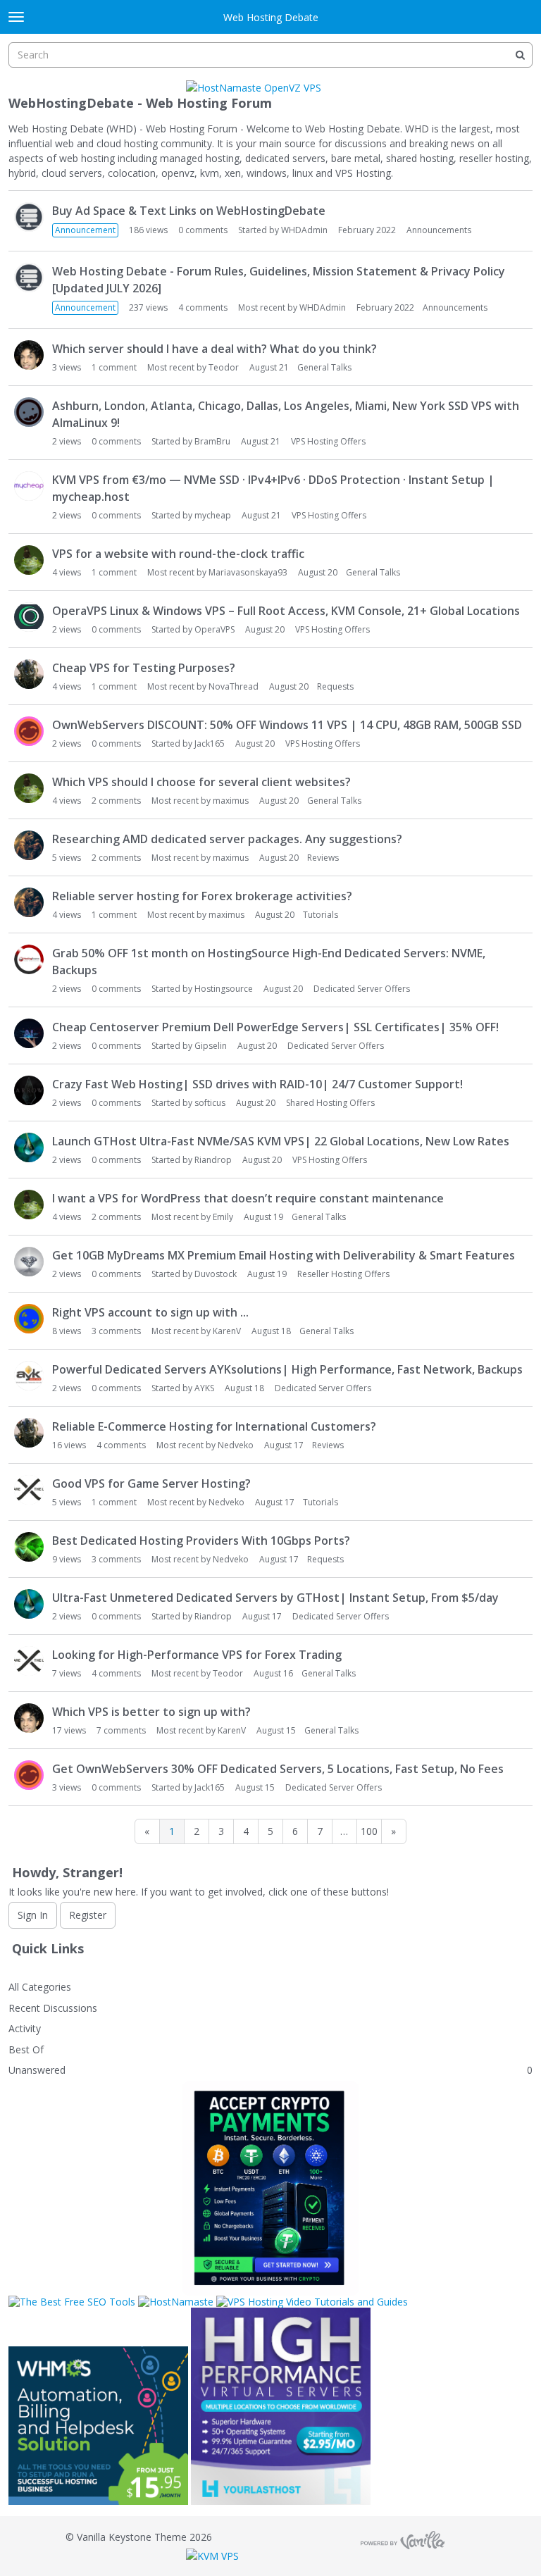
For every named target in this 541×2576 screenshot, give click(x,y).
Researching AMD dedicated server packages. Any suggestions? (227, 839)
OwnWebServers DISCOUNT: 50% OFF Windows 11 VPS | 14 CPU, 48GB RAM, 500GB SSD (287, 725)
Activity (25, 2028)
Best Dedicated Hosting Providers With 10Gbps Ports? (201, 1541)
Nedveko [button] (236, 1445)
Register (88, 1915)
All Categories (40, 1987)
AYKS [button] (204, 1388)
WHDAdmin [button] (304, 230)
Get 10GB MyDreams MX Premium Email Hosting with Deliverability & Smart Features (284, 1255)
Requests (335, 686)
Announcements (439, 230)
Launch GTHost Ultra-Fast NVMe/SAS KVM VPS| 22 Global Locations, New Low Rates (281, 1141)
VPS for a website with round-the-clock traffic (178, 554)
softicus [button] (210, 1103)
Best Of (26, 2049)
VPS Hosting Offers (328, 441)
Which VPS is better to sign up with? (151, 1712)
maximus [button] (231, 801)
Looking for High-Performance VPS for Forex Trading (197, 1655)
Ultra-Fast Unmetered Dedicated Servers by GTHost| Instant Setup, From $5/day (275, 1598)
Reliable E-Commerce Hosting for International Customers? (214, 1426)
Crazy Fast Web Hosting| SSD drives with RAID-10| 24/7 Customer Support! (257, 1084)
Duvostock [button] (216, 1274)
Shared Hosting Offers (330, 1103)
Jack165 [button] (210, 743)
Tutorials (321, 915)
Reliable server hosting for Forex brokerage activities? (202, 896)
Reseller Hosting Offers (343, 1274)
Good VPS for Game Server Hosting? (151, 1483)
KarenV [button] (227, 1331)
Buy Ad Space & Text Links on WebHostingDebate (189, 211)
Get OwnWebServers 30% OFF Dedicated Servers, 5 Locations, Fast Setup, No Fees (278, 1769)
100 (369, 1831)
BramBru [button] (212, 441)
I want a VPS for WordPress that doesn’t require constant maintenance (248, 1198)
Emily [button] (223, 1217)
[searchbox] (270, 55)
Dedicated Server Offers (362, 989)
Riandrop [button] (213, 1160)
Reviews (323, 858)
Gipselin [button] (211, 1046)
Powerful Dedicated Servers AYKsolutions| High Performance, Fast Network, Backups (287, 1369)
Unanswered (37, 2070)
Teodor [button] (224, 367)
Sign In (33, 1915)
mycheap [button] (213, 515)
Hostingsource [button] (224, 989)
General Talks (324, 367)
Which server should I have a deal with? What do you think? (214, 349)
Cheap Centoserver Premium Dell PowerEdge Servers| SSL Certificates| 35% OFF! (275, 1027)
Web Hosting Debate (271, 17)
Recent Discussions (53, 2008)
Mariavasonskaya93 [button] (248, 572)
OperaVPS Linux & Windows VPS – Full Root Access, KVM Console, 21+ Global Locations (286, 611)
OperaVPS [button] (214, 629)
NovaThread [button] (234, 686)
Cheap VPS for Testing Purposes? (144, 668)
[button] (29, 217)
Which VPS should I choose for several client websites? (201, 782)
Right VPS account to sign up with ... (150, 1312)
